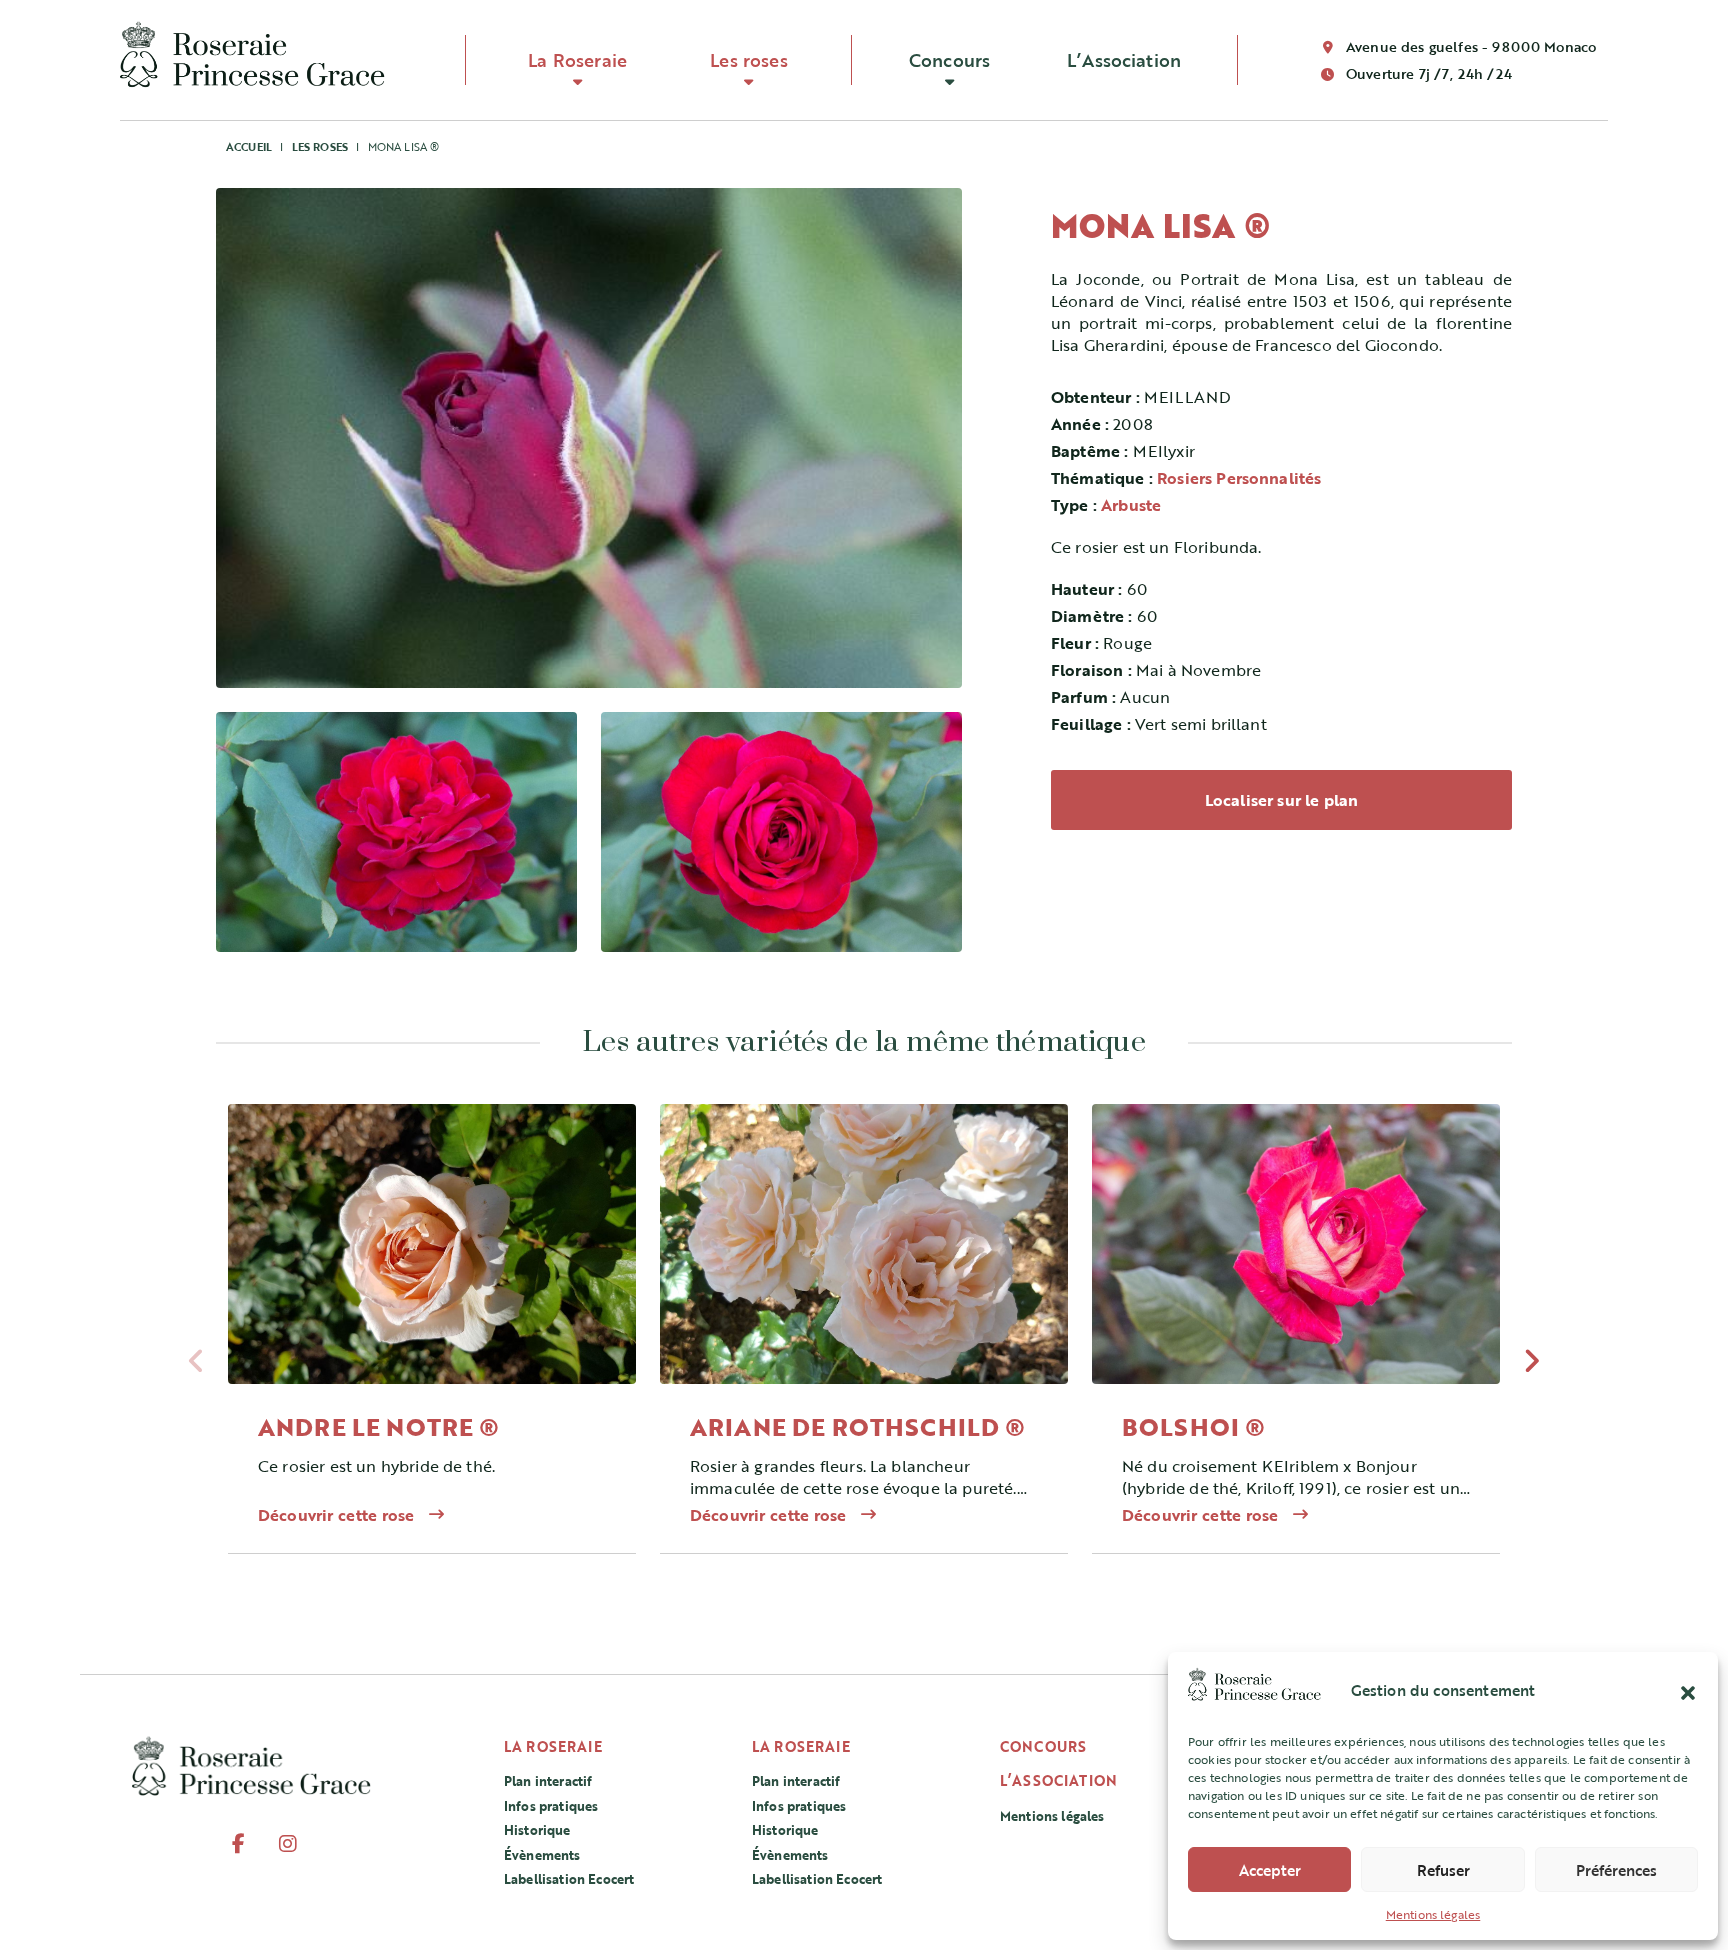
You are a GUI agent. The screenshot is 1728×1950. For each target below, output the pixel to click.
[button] (1688, 1690)
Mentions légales (1433, 1914)
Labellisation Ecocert (569, 1879)
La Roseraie (577, 60)
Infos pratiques (551, 1806)
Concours (949, 60)
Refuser (1443, 1870)
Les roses (748, 60)
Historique (537, 1830)
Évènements (542, 1855)
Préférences (1616, 1870)
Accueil (249, 146)
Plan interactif (548, 1781)
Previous (196, 1366)
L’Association (1124, 60)
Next (1531, 1366)
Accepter (1270, 1870)
